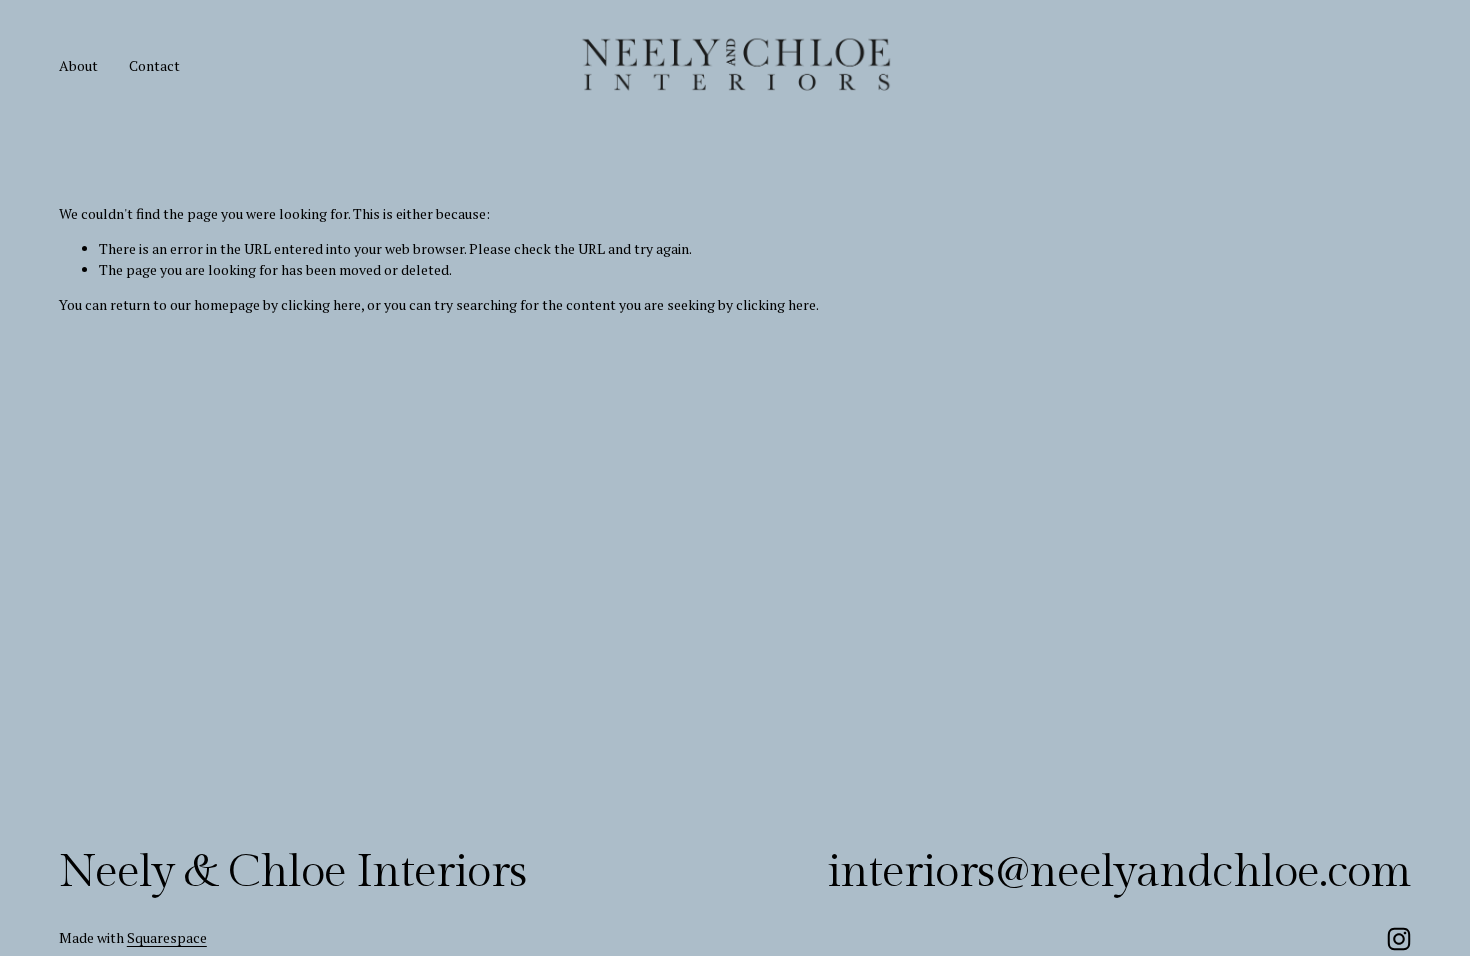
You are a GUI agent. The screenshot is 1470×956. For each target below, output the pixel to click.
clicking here (321, 304)
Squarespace (167, 937)
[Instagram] (1399, 939)
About (78, 65)
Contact (154, 65)
